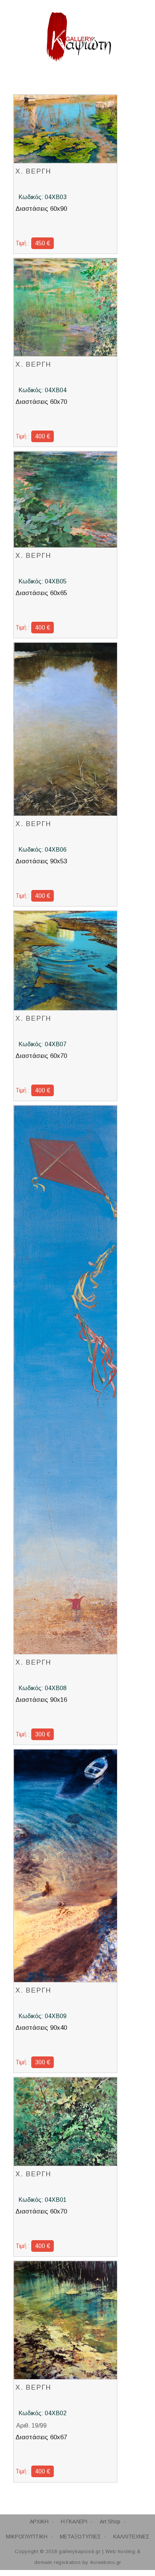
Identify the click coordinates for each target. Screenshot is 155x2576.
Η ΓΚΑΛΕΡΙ (74, 2522)
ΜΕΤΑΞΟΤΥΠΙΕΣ (80, 2537)
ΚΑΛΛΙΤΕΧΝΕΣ (131, 2537)
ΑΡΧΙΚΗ (39, 2522)
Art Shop (110, 2522)
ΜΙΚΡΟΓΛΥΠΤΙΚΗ (27, 2537)
